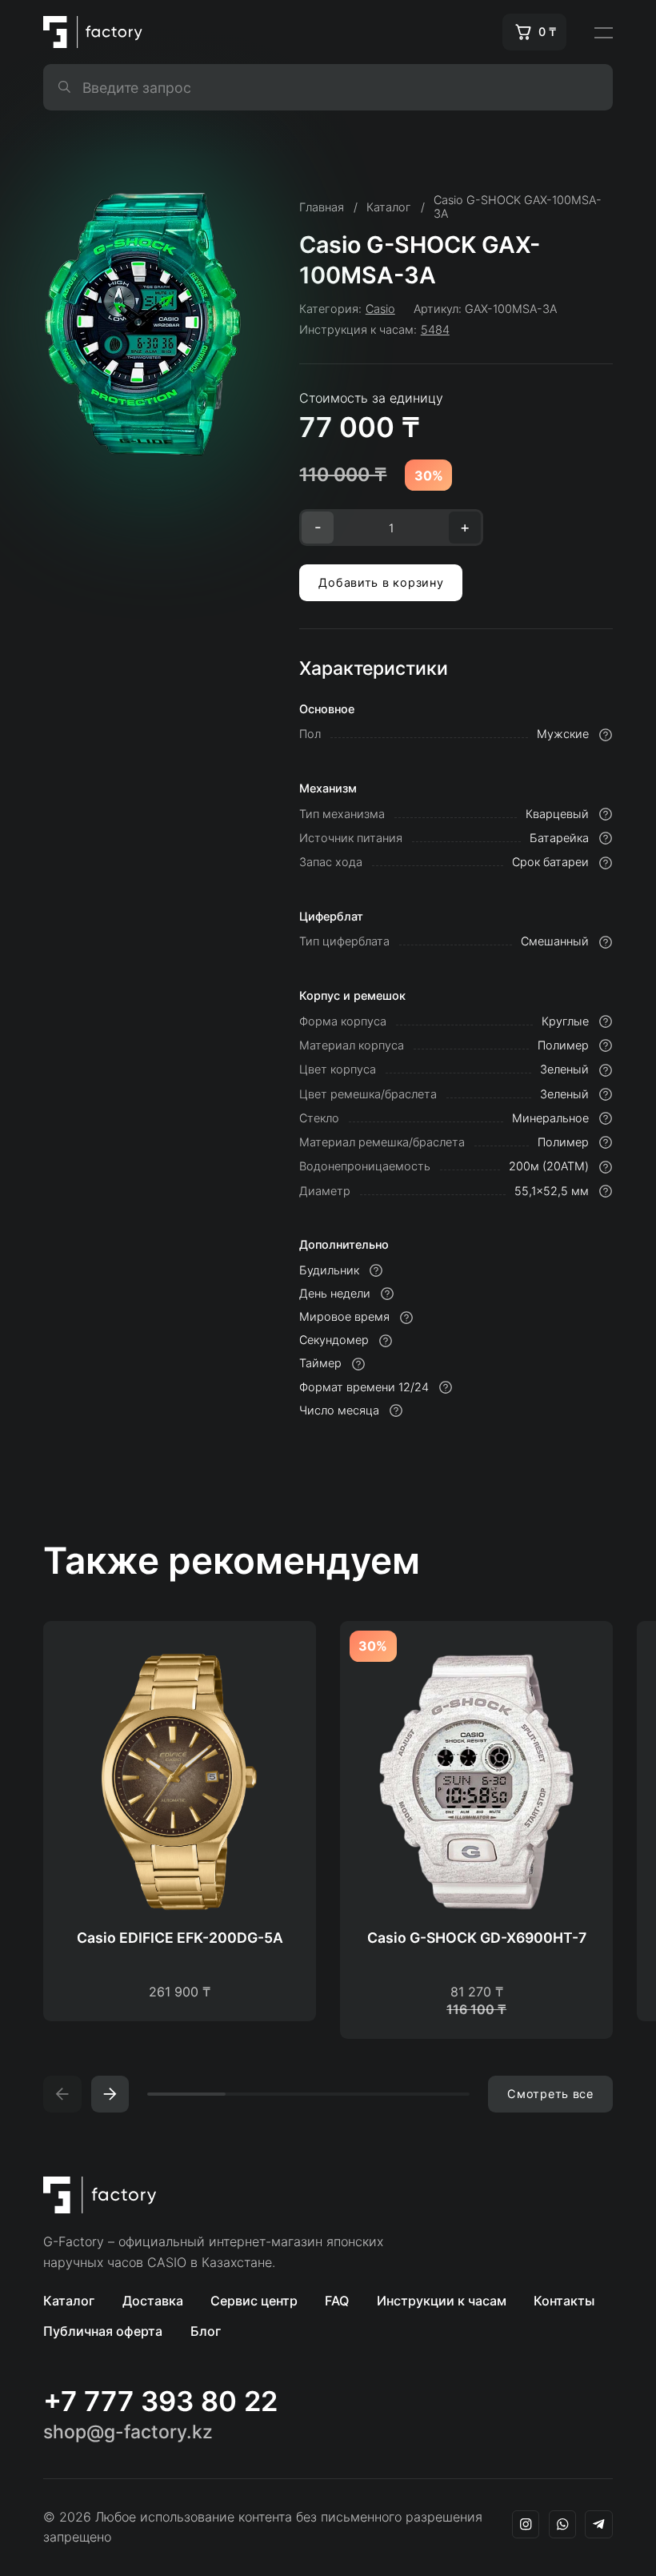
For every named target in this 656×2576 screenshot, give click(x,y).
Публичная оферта (103, 2331)
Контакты (564, 2301)
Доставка (153, 2301)
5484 (435, 329)
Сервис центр (254, 2301)
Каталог (69, 2301)
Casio (380, 309)
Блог (206, 2331)
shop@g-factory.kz (128, 2432)
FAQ (337, 2301)
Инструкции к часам (442, 2301)
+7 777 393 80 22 (160, 2401)
